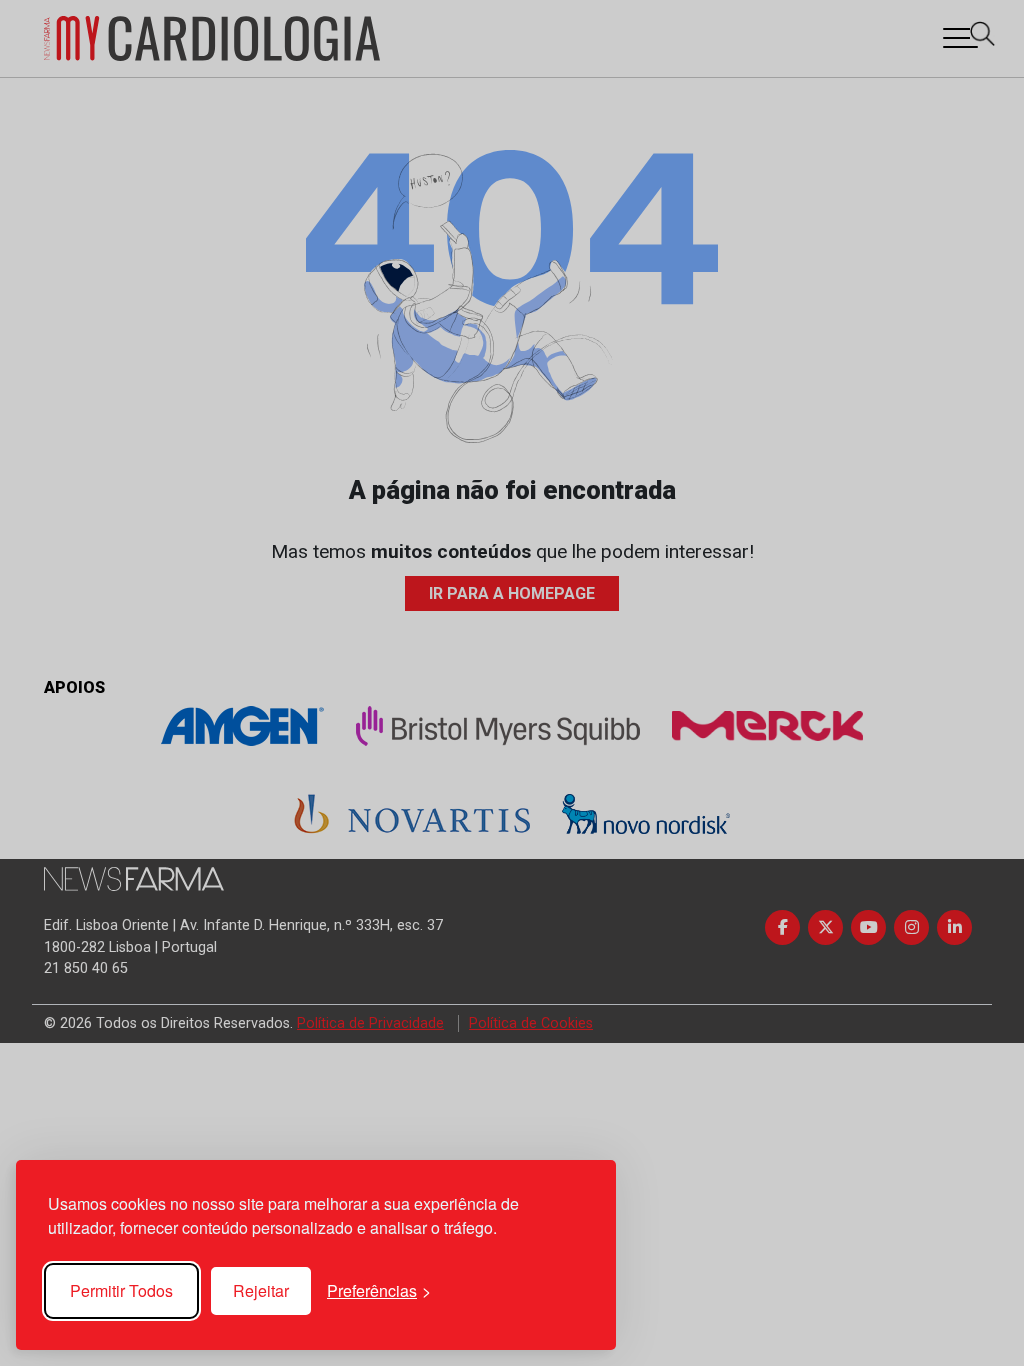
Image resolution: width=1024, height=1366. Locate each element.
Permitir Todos (121, 1290)
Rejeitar (261, 1290)
